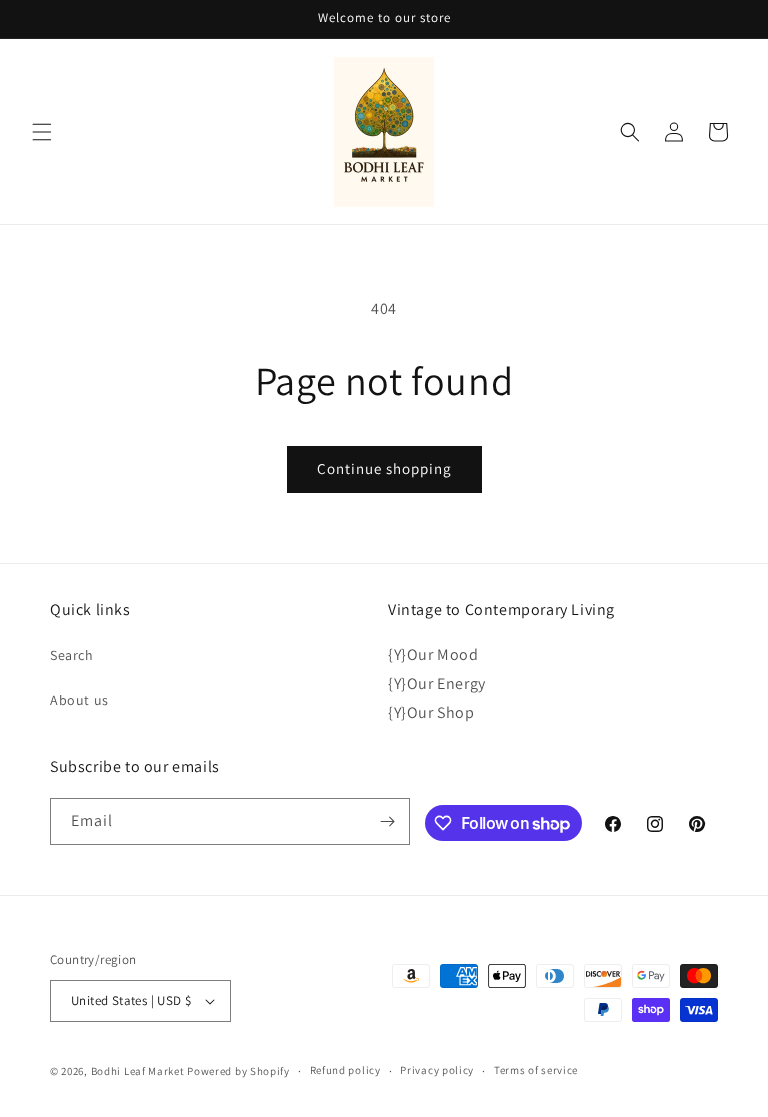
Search (72, 655)
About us (79, 700)
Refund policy (345, 1070)
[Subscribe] (387, 821)
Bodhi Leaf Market (138, 1071)
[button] (42, 132)
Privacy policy (437, 1070)
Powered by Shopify (238, 1071)
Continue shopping (384, 468)
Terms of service (536, 1070)
